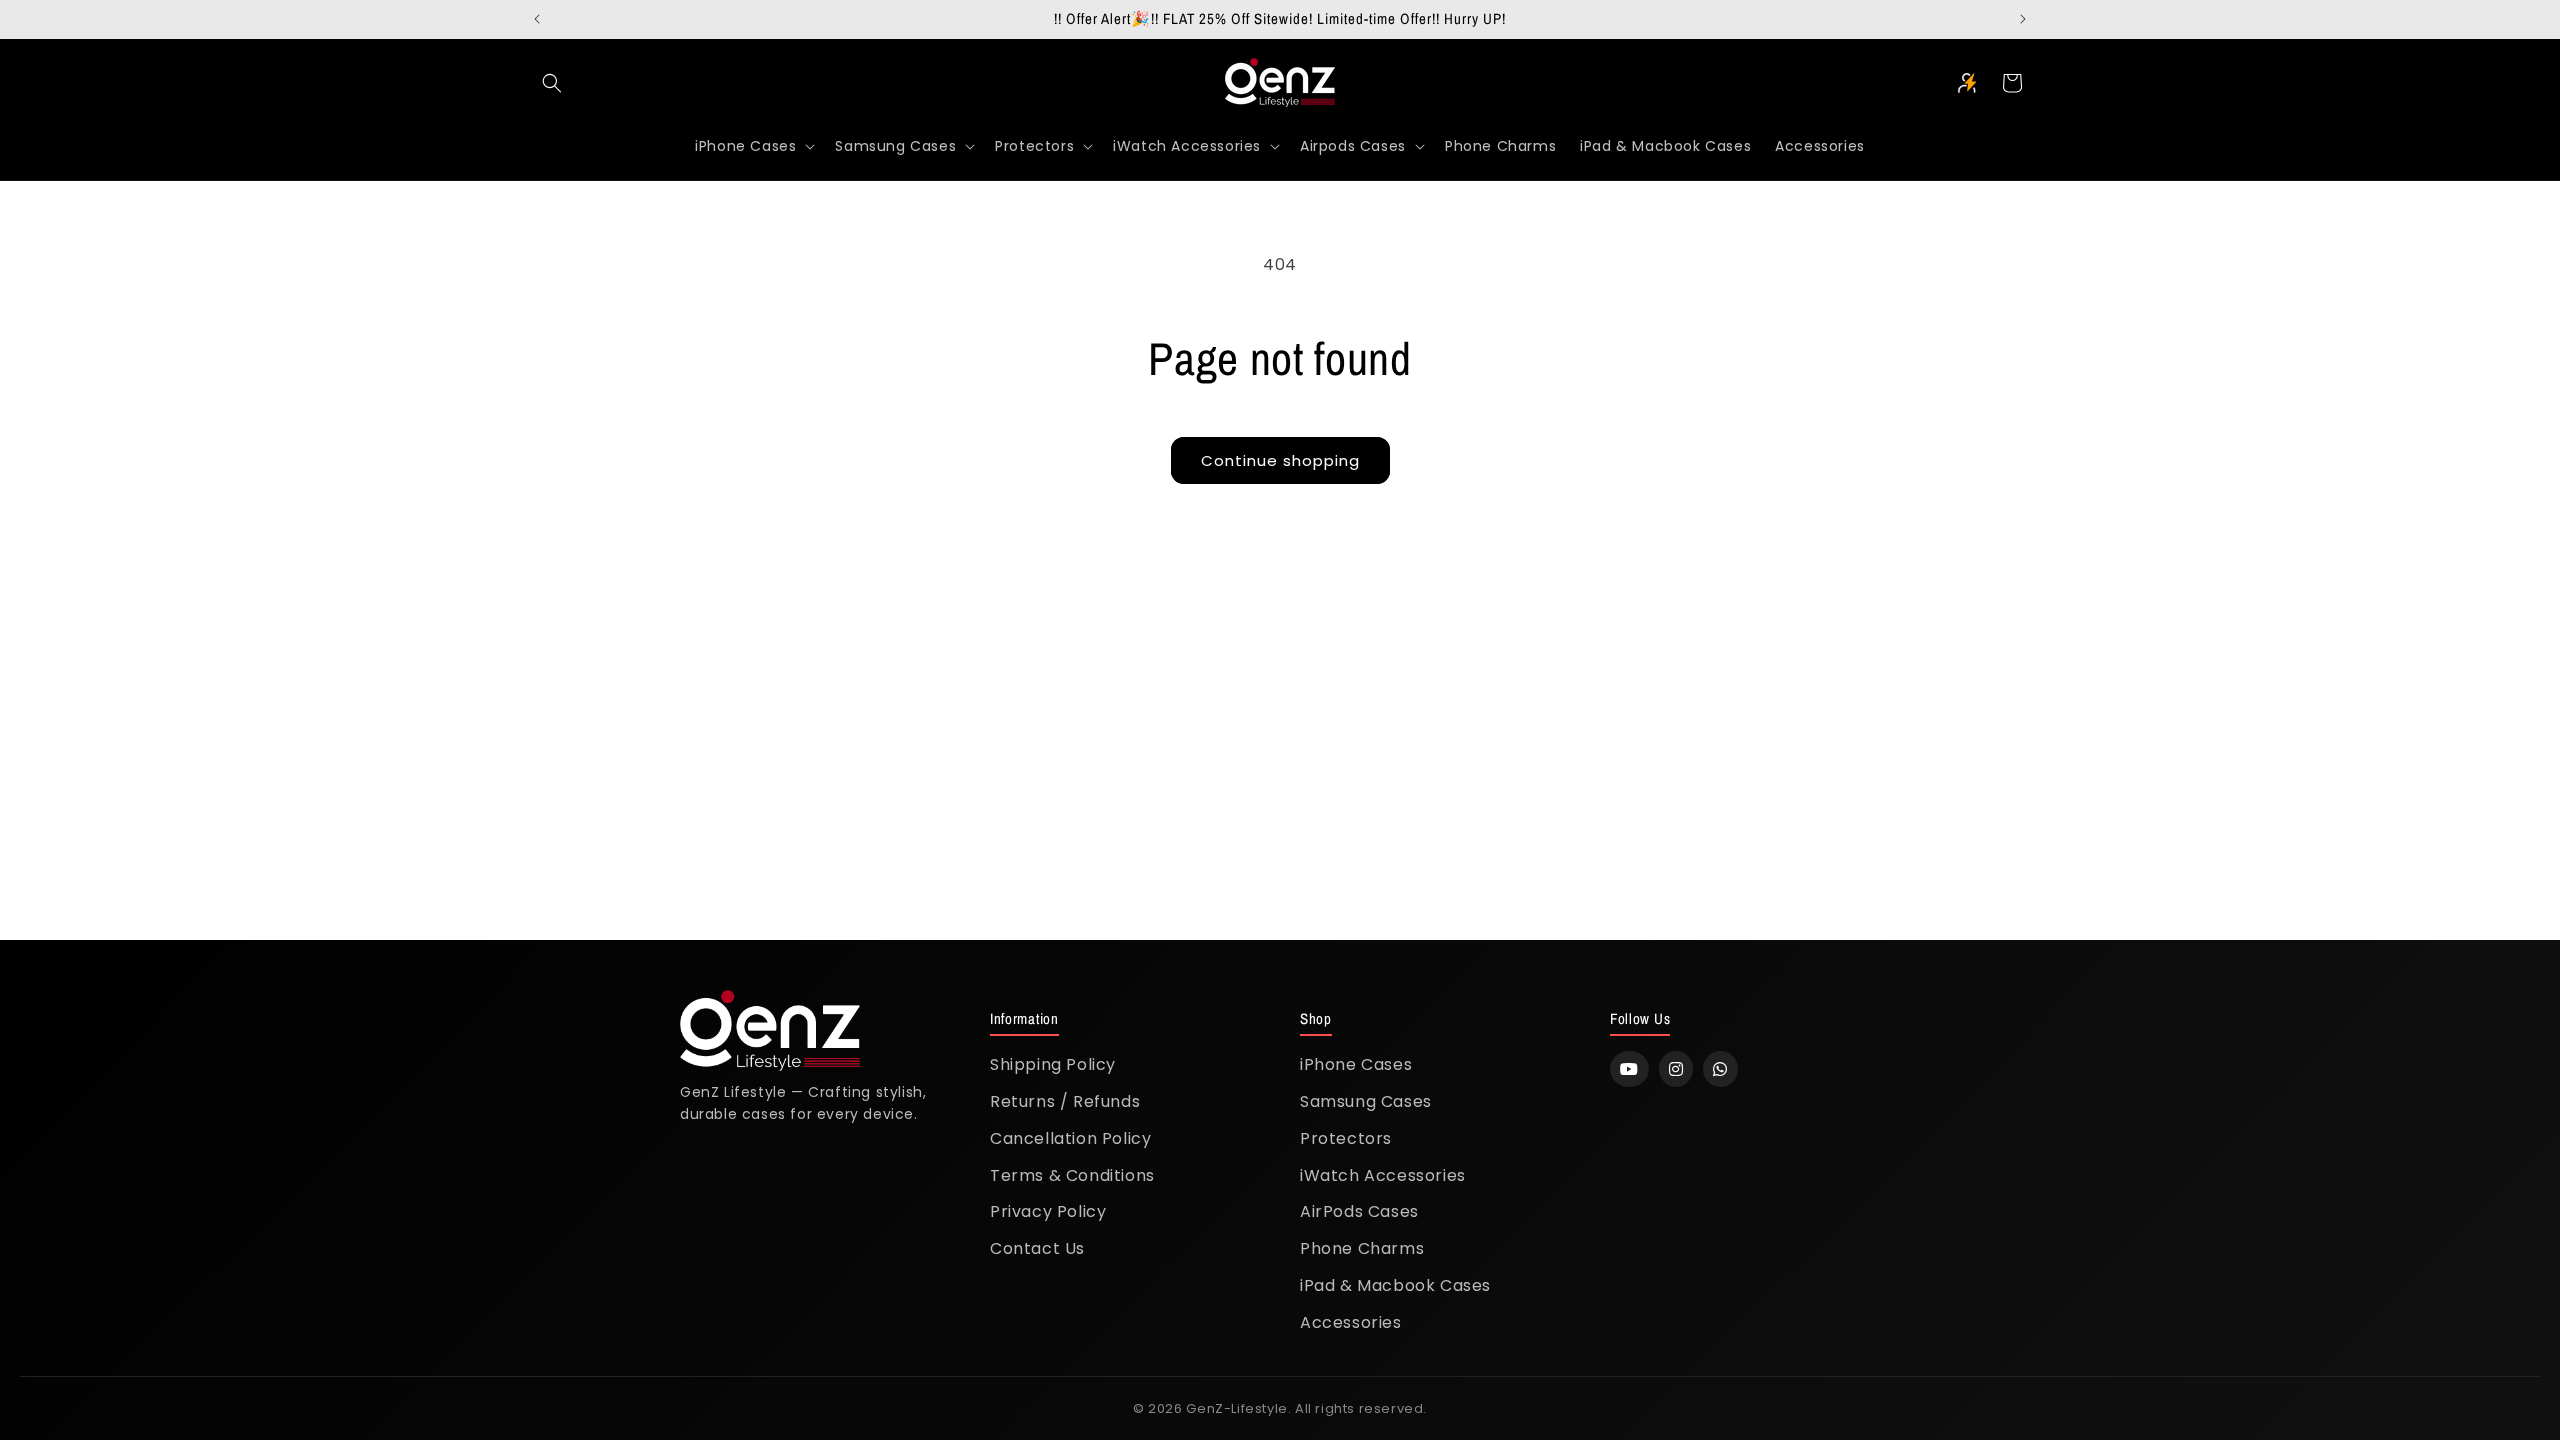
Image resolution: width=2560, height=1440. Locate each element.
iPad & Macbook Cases (1395, 1285)
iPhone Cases (1356, 1064)
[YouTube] (1629, 1069)
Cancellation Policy (1070, 1138)
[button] (552, 83)
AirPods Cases (1359, 1211)
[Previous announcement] (537, 19)
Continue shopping (1280, 460)
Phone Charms (1362, 1248)
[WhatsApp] (1720, 1069)
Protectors (1346, 1138)
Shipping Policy (1053, 1064)
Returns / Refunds (1065, 1101)
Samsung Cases (1366, 1101)
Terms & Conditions (1072, 1175)
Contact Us (1037, 1248)
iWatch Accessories (1383, 1175)
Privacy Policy (1048, 1211)
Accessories (1351, 1322)
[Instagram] (1676, 1069)
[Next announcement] (2023, 19)
